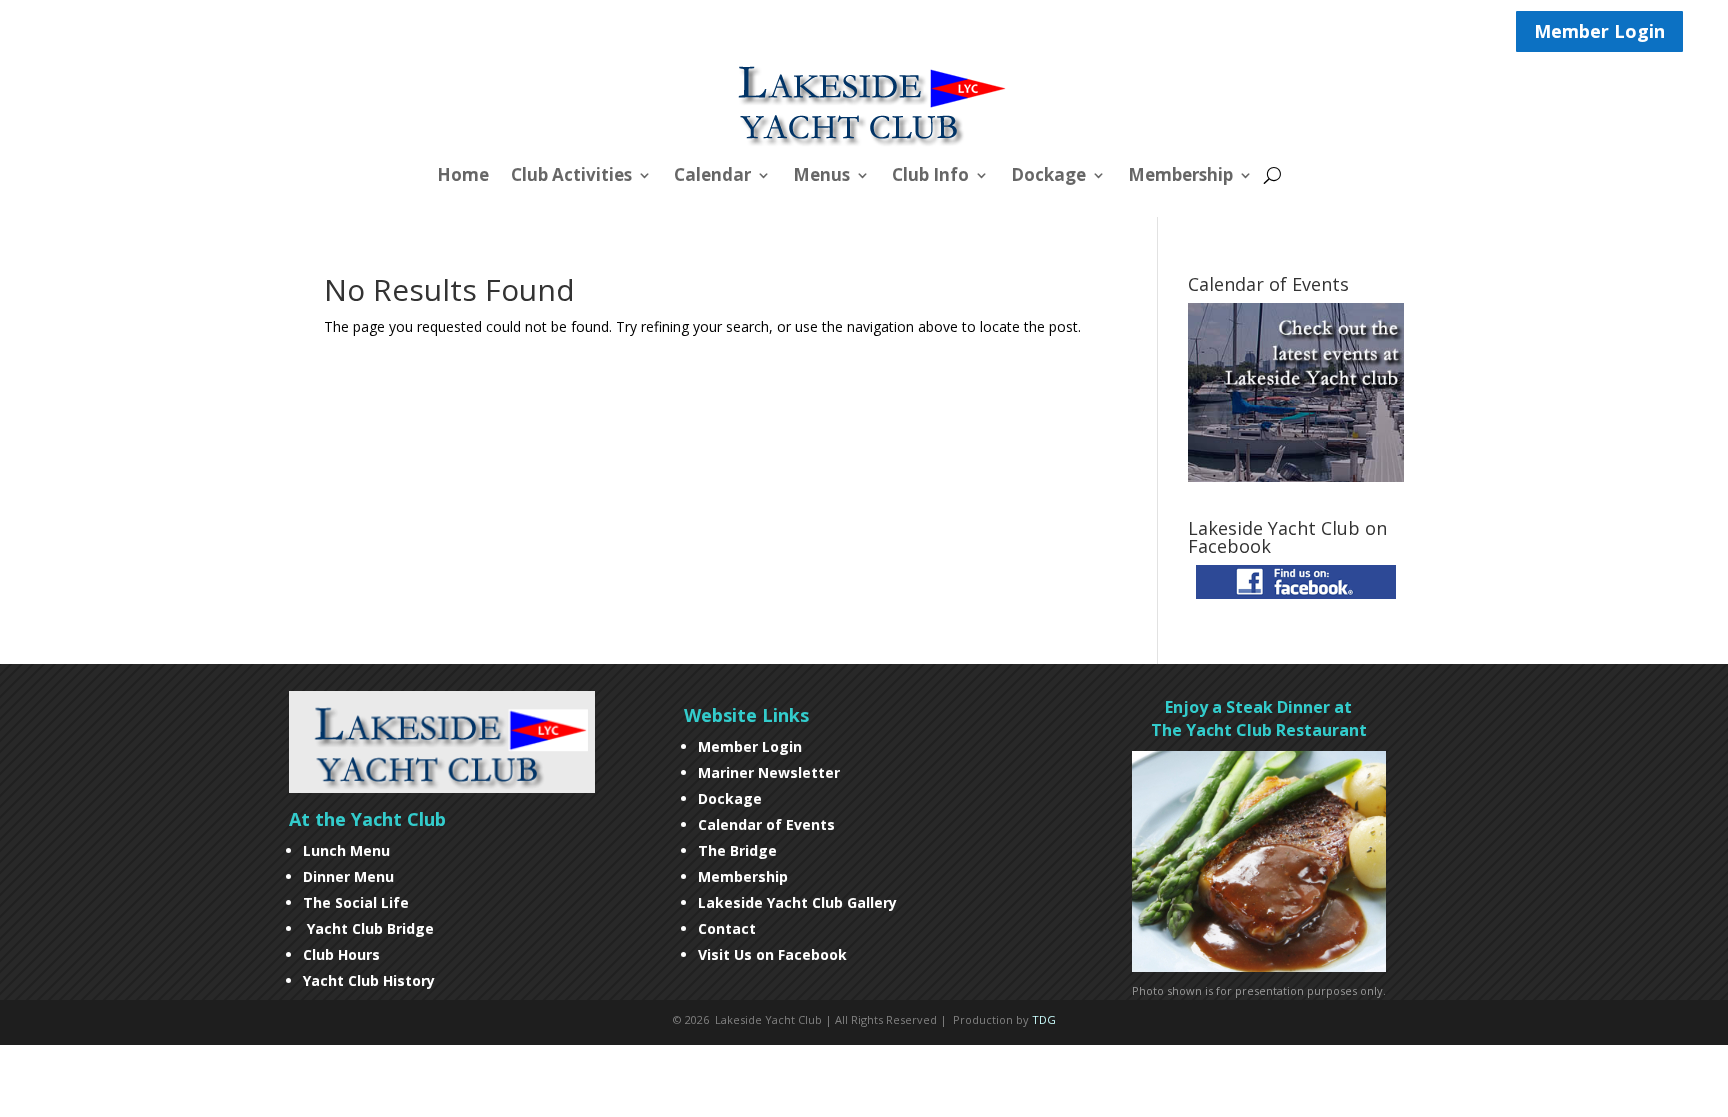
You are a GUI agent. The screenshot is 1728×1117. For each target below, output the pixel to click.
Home (463, 177)
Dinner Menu (348, 876)
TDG (1044, 1019)
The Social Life (356, 902)
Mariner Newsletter (769, 772)
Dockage (1048, 177)
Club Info (930, 177)
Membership (1180, 177)
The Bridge (737, 850)
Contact (727, 928)
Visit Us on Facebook (772, 954)
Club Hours (343, 954)
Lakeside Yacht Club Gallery (797, 902)
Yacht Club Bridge (370, 928)
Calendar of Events (766, 824)
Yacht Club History (369, 980)
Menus (821, 177)
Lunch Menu (346, 850)
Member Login (1599, 31)
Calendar (712, 177)
